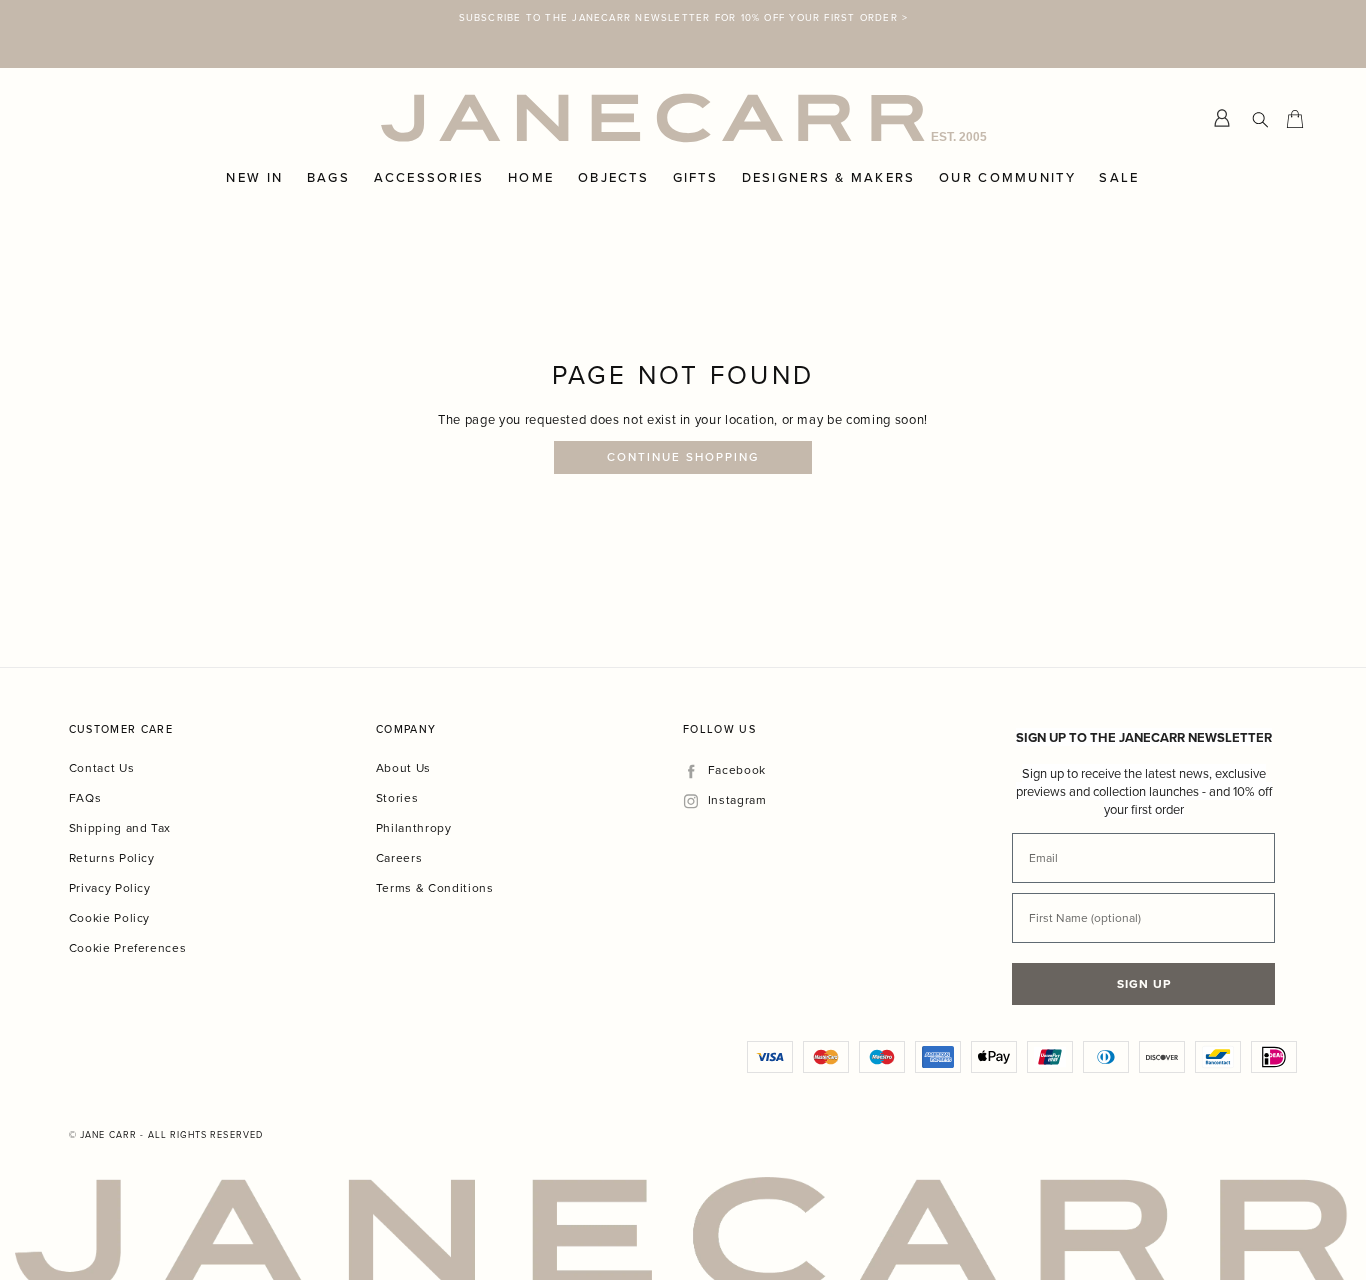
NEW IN (254, 144)
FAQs (85, 763)
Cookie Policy (109, 883)
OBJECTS (613, 144)
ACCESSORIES (429, 144)
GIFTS (695, 144)
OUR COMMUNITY (1007, 144)
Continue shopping (683, 423)
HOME (531, 144)
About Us (403, 733)
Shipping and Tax (120, 793)
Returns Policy (112, 823)
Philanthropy (414, 793)
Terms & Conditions (435, 853)
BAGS (328, 144)
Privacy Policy (110, 853)
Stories (397, 763)
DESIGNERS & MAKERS (829, 144)
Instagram (737, 766)
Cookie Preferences (128, 913)
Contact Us (102, 733)
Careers (399, 823)
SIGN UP (1144, 949)
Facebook (736, 736)
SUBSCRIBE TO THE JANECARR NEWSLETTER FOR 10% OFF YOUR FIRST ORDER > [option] (683, 17)
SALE (1119, 144)
